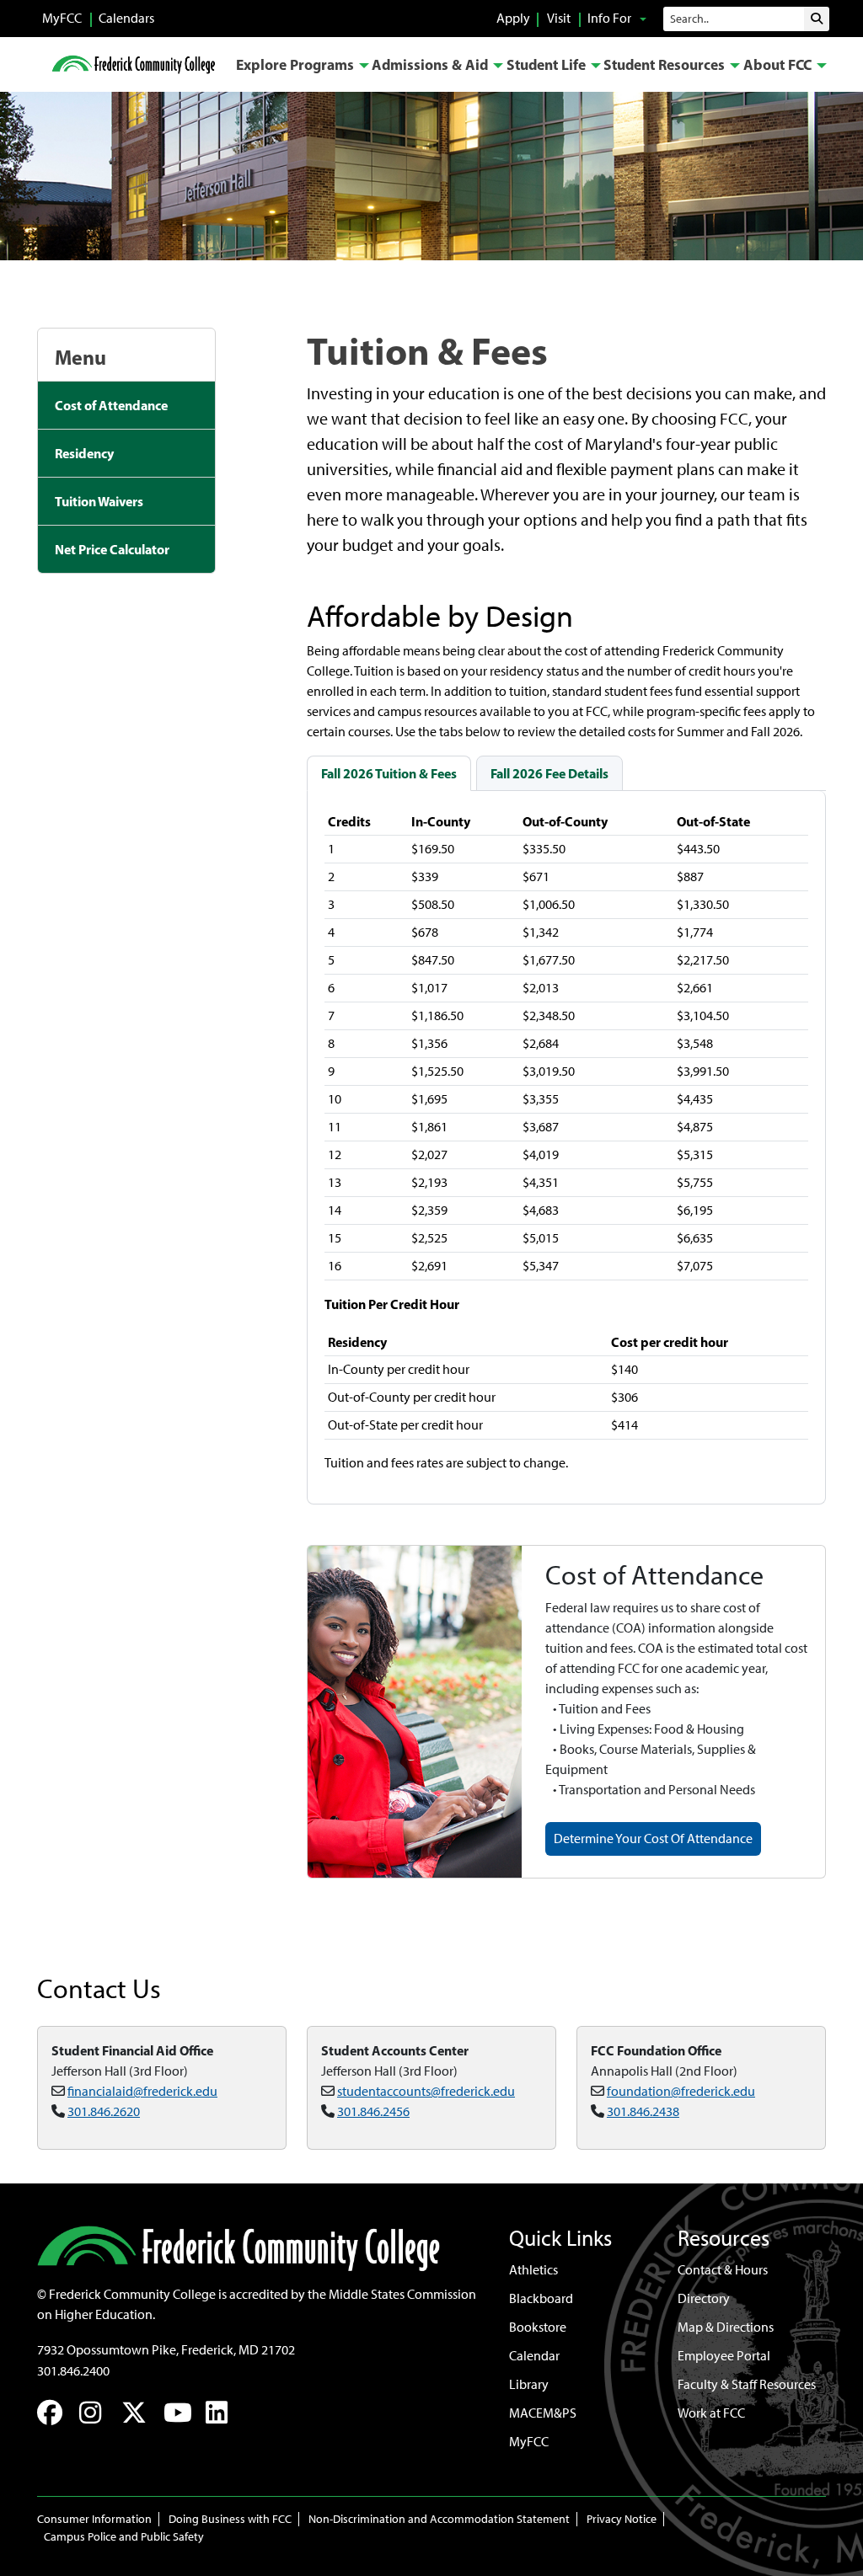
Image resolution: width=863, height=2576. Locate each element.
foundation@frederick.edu (681, 2091)
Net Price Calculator (112, 549)
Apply (513, 18)
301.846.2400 (73, 2371)
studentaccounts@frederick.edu (426, 2091)
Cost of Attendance (111, 405)
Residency (84, 453)
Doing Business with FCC (230, 2519)
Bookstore (538, 2327)
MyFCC (62, 18)
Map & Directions (726, 2327)
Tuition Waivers (99, 501)
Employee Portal (724, 2356)
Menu (80, 357)
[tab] (389, 773)
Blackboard (541, 2298)
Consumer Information (94, 2519)
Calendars (126, 18)
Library (529, 2384)
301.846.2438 (643, 2111)
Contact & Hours (723, 2270)
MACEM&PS (543, 2413)
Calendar (534, 2356)
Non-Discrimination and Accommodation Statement (439, 2519)
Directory (704, 2298)
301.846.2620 (104, 2111)
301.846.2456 (373, 2111)
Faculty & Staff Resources (747, 2384)
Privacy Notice (622, 2519)
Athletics (533, 2270)
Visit (559, 18)
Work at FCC (711, 2413)
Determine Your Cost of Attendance (653, 1838)
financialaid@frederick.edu (142, 2091)
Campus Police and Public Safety (124, 2537)
